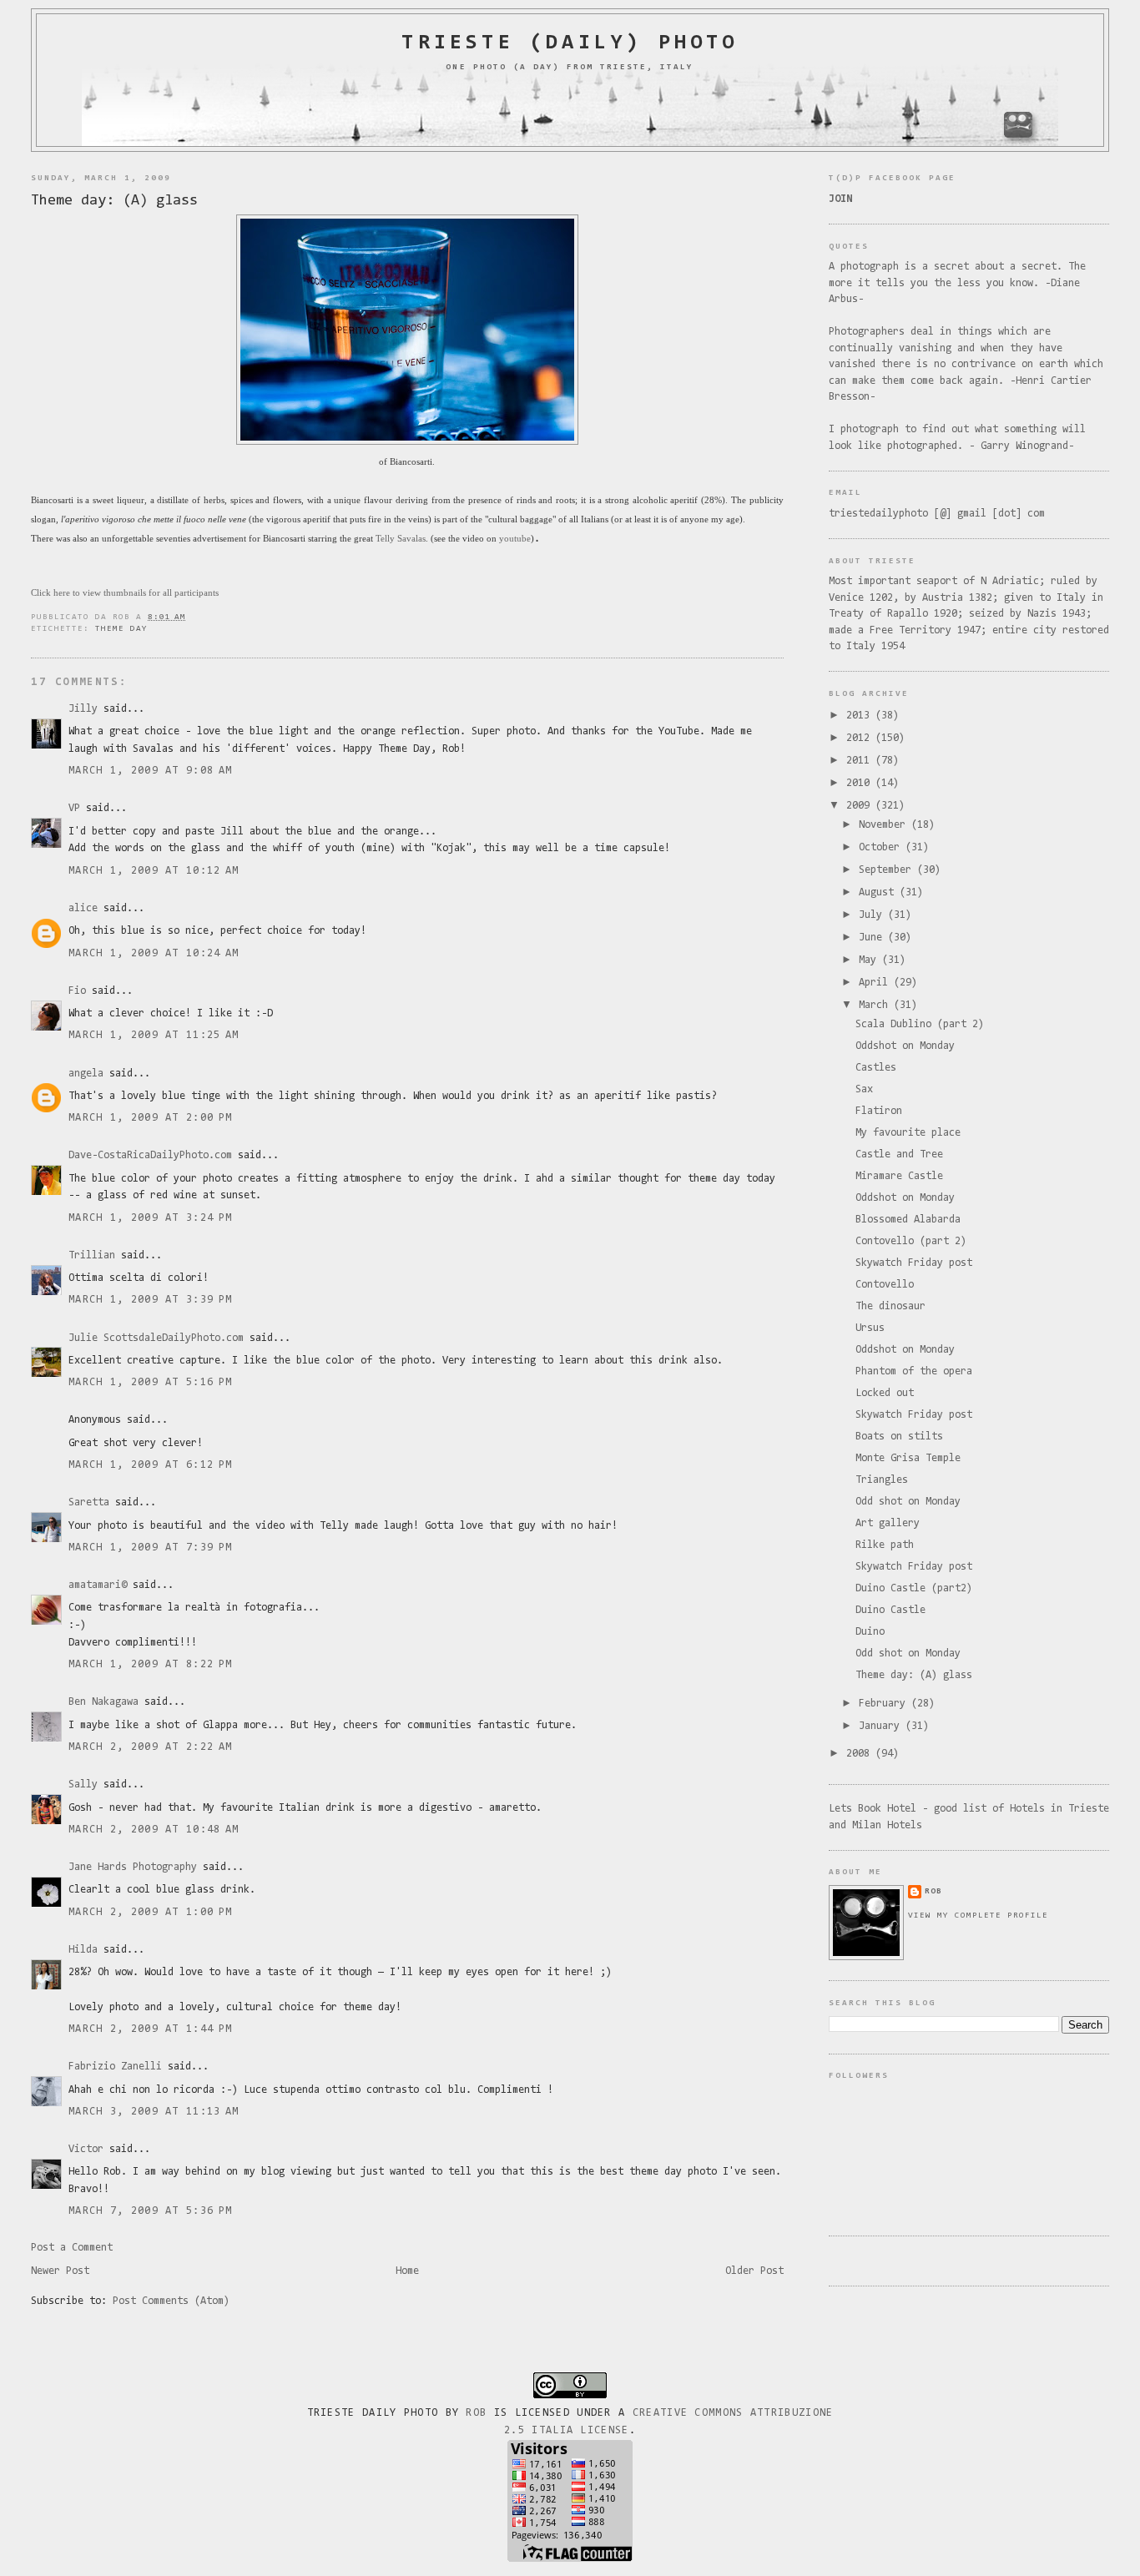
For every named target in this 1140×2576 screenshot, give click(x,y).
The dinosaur (890, 1306)
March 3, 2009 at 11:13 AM (154, 2112)
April (876, 983)
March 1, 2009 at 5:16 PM (150, 1382)
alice (83, 908)
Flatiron (879, 1111)
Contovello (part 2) (911, 1241)
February (885, 1704)
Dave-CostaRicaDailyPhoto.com (150, 1155)
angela (86, 1074)
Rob (476, 2413)
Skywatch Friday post (914, 1263)
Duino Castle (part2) (914, 1588)
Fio (77, 991)
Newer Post (60, 2271)
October (882, 847)
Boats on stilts (899, 1437)
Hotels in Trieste (1059, 1809)
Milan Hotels (887, 1825)
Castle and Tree (899, 1154)
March (876, 1005)
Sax (864, 1089)
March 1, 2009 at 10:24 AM (154, 953)
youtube (515, 538)
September (888, 870)
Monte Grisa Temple (908, 1458)
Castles (876, 1068)
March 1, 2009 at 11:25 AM (154, 1035)
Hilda (83, 1950)
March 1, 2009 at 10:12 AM (154, 871)
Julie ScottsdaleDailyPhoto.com (156, 1338)
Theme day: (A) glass (114, 201)
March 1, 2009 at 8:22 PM (150, 1664)
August (879, 892)
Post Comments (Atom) (171, 2301)
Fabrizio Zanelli (115, 2067)
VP (74, 808)
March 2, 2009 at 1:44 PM (150, 2029)
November (885, 825)
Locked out (885, 1393)
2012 (861, 738)
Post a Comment (72, 2248)
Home (407, 2271)
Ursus (870, 1328)
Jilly (83, 709)
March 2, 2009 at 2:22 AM (150, 1747)
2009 (861, 806)
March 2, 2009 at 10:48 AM (154, 1830)
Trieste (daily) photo (570, 43)
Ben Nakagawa (103, 1702)
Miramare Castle (899, 1176)
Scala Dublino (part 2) (920, 1024)
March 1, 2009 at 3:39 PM (150, 1300)
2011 (861, 761)
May (870, 960)
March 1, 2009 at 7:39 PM (150, 1548)
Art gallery (888, 1523)
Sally (83, 1785)
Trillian (92, 1255)
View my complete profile (978, 1916)
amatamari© (98, 1585)
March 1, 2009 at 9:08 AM (150, 771)
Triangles (882, 1480)
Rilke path (885, 1545)
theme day (121, 629)
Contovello (885, 1285)
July (873, 915)
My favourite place (908, 1133)
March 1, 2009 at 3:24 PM (150, 1218)
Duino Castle (890, 1610)
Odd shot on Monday (908, 1502)
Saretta (89, 1502)
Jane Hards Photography (133, 1867)
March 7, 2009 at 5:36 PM (150, 2211)
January (882, 1726)
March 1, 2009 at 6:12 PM (150, 1465)
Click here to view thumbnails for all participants (125, 592)
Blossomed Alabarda (908, 1220)
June (873, 938)
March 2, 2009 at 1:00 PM (150, 1912)
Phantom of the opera (914, 1371)
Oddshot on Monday (905, 1046)
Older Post (754, 2271)
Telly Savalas (401, 538)
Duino (870, 1632)
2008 (861, 1754)
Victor (86, 2149)
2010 (861, 783)
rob (933, 1891)
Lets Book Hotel (873, 1809)
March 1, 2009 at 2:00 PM (150, 1118)
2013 (861, 716)
